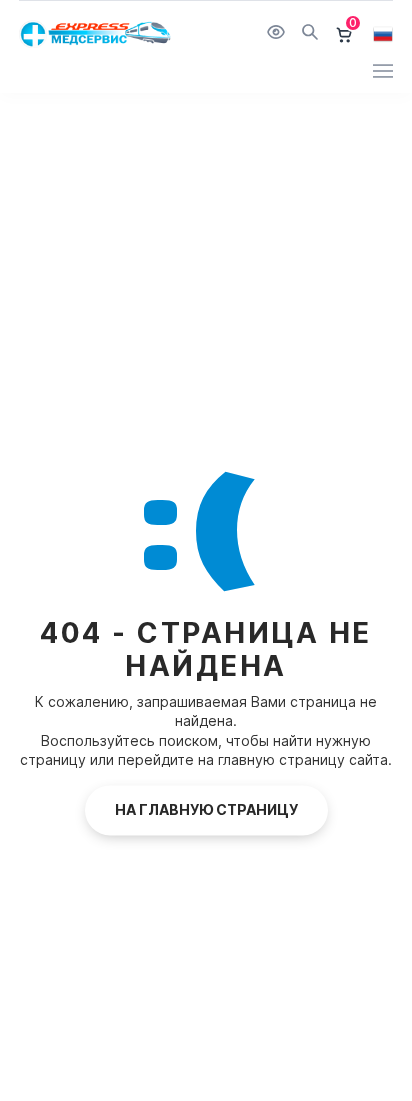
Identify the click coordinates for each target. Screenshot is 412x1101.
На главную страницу (206, 809)
